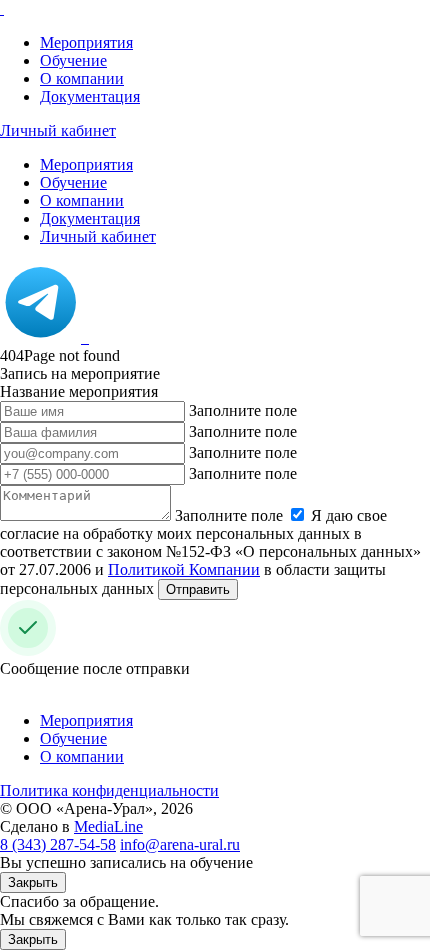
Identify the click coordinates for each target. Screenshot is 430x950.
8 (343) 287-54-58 (58, 844)
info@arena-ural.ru (180, 844)
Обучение (73, 60)
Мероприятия (86, 42)
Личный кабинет (58, 130)
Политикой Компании (184, 569)
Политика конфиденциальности (109, 790)
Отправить (198, 589)
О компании (82, 78)
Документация (90, 96)
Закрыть (33, 882)
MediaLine (108, 826)
